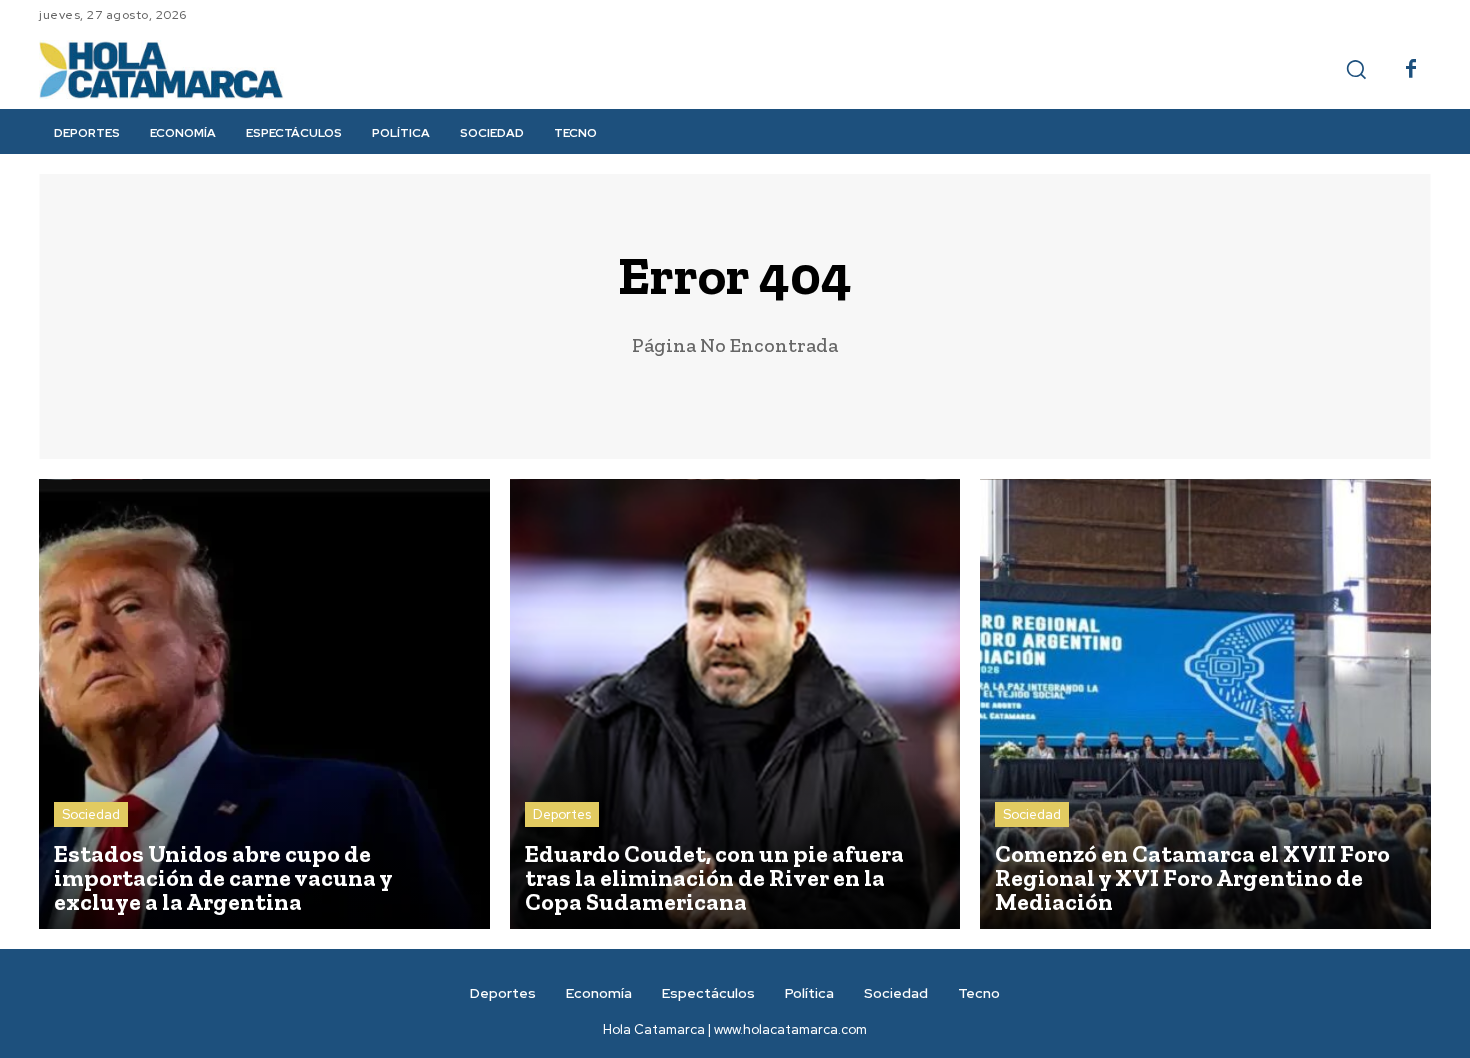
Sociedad (91, 814)
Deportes (562, 814)
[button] (1356, 69)
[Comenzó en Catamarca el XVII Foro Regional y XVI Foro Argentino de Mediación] (1205, 704)
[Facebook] (1411, 70)
